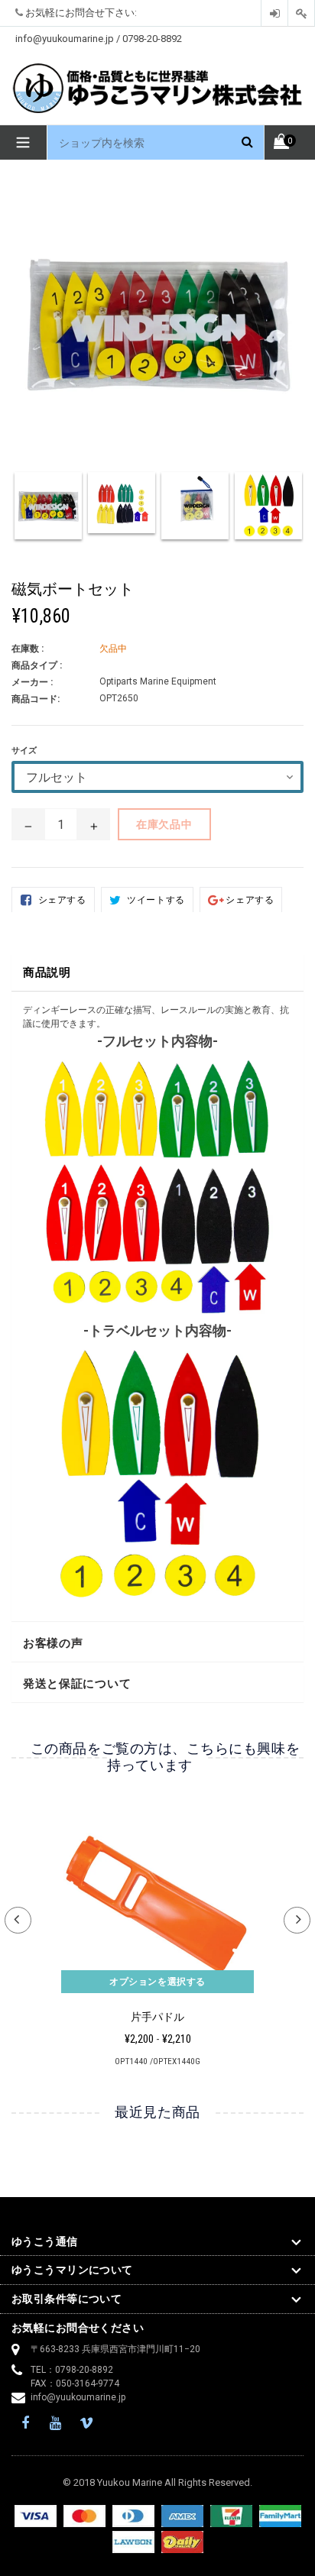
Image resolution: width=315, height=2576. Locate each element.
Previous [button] (18, 1920)
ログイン (274, 13)
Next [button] (297, 1920)
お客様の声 (53, 1643)
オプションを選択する (157, 1982)
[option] (48, 513)
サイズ (24, 751)
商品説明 (47, 972)
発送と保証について (77, 1684)
